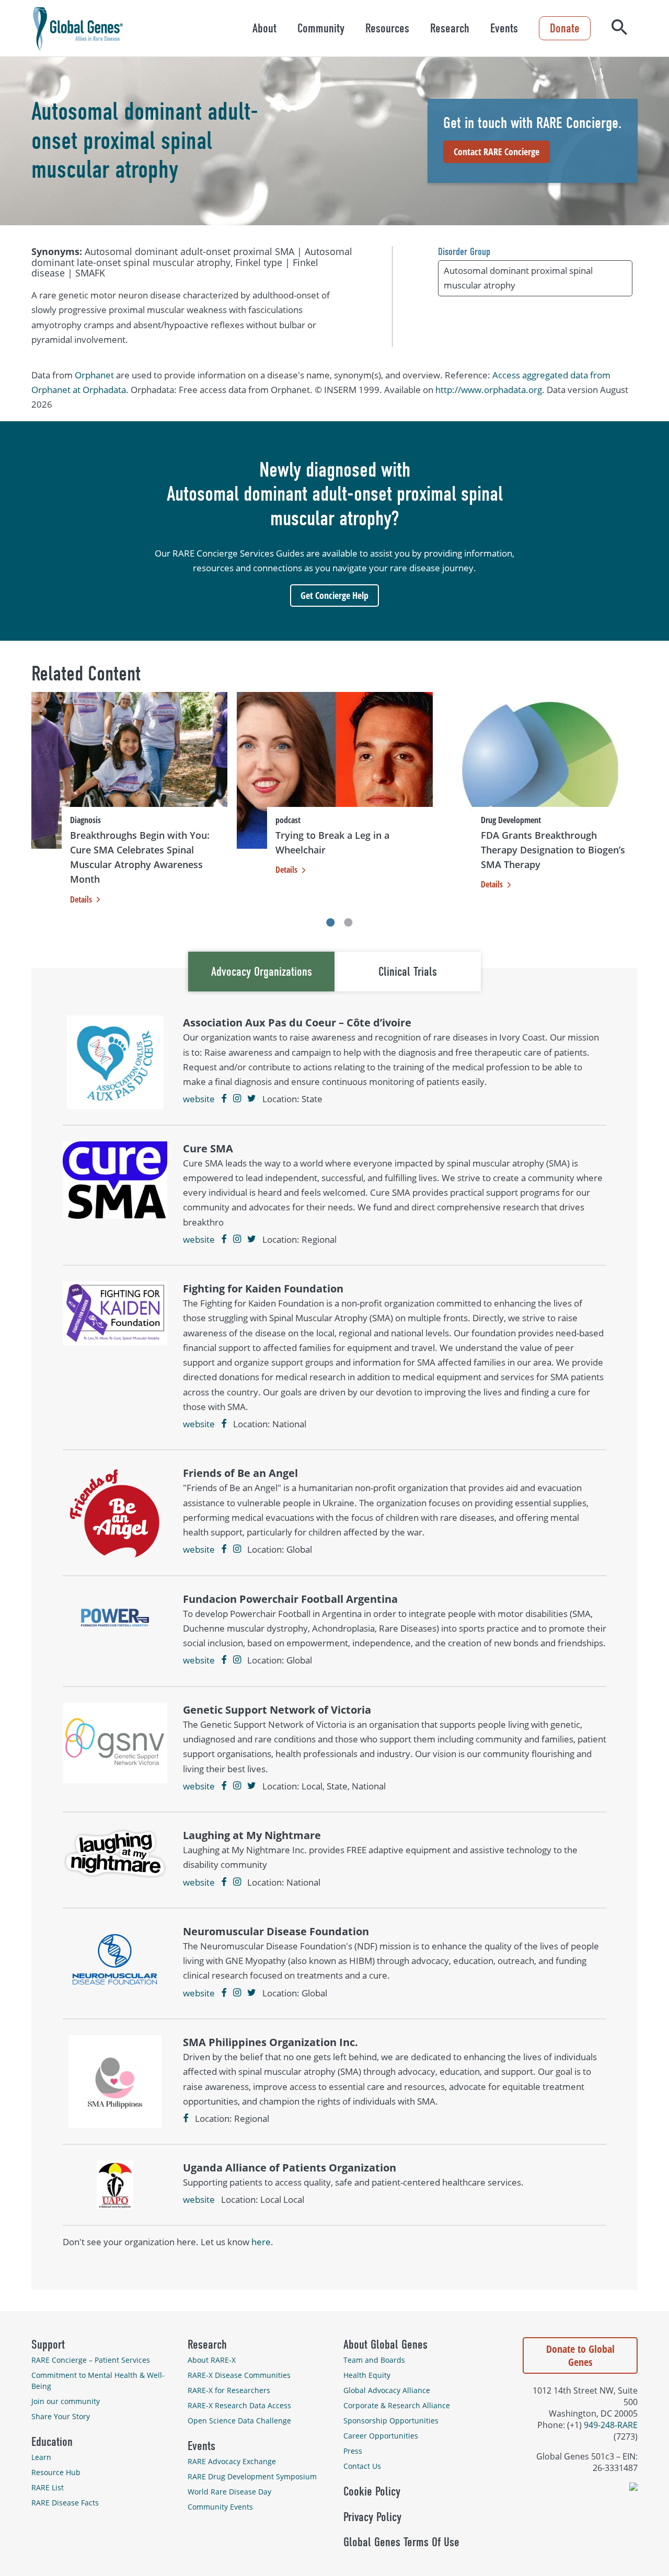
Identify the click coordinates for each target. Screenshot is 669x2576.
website (199, 1099)
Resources (387, 28)
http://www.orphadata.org (489, 390)
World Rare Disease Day (229, 2492)
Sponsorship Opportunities (391, 2421)
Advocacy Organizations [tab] (262, 972)
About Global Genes (385, 2344)
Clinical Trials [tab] (408, 972)
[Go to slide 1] (330, 922)
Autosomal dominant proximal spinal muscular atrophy (518, 278)
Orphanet (94, 375)
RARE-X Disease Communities (239, 2375)
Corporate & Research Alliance (397, 2405)
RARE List (48, 2487)
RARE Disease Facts (65, 2503)
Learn (41, 2457)
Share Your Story (61, 2416)
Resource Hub (56, 2472)
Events (504, 28)
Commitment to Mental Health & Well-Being (98, 2381)
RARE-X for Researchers (229, 2390)
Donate (565, 28)
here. (262, 2242)
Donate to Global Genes (580, 2355)
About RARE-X (212, 2360)
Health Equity (367, 2375)
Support (48, 2344)
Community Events (220, 2507)
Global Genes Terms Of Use (401, 2542)
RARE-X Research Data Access (239, 2405)
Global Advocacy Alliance (387, 2390)
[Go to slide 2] (349, 922)
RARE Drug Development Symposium (252, 2476)
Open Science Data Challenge (239, 2421)
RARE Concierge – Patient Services (91, 2360)
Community (321, 28)
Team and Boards (374, 2360)
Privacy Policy (372, 2517)
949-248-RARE (611, 2425)
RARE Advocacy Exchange (232, 2461)
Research (450, 28)
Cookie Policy (372, 2491)
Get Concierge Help (334, 595)
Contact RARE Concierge (497, 152)
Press (353, 2451)
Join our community (66, 2401)
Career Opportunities (381, 2436)
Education (52, 2442)
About (264, 28)
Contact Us (362, 2466)
